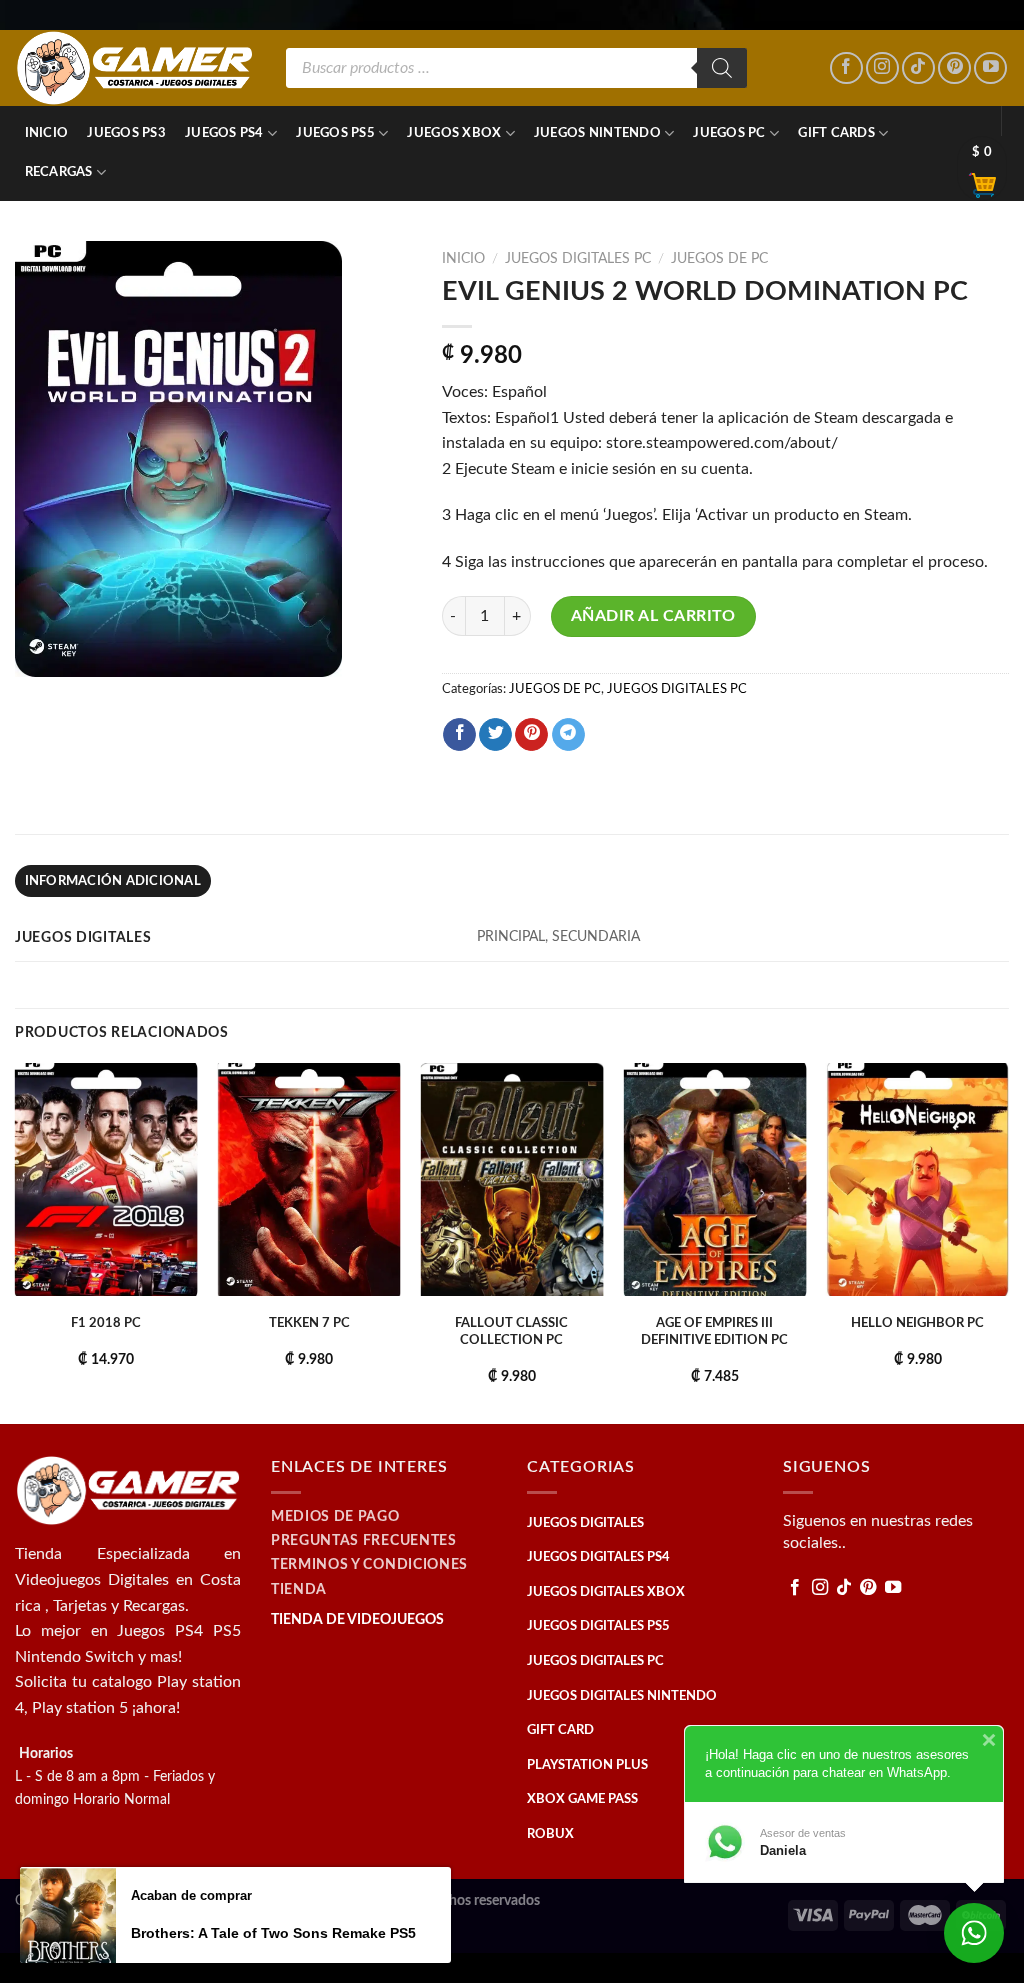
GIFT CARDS (836, 133)
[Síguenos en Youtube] (990, 68)
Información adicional (113, 881)
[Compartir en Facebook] (459, 735)
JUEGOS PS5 (335, 133)
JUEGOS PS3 (126, 133)
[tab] (113, 881)
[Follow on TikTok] (918, 68)
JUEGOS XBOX (454, 133)
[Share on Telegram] (568, 735)
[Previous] (16, 1241)
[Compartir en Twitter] (495, 735)
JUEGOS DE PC (719, 259)
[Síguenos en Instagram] (882, 68)
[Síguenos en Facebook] (846, 68)
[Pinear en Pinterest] (531, 735)
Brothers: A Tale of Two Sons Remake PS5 (273, 1933)
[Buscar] (722, 68)
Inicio (47, 133)
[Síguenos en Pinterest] (954, 68)
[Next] (1008, 1241)
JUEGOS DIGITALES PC (578, 259)
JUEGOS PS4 (224, 133)
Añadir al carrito (653, 616)
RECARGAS (59, 172)
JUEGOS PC (729, 133)
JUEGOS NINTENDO (597, 133)
